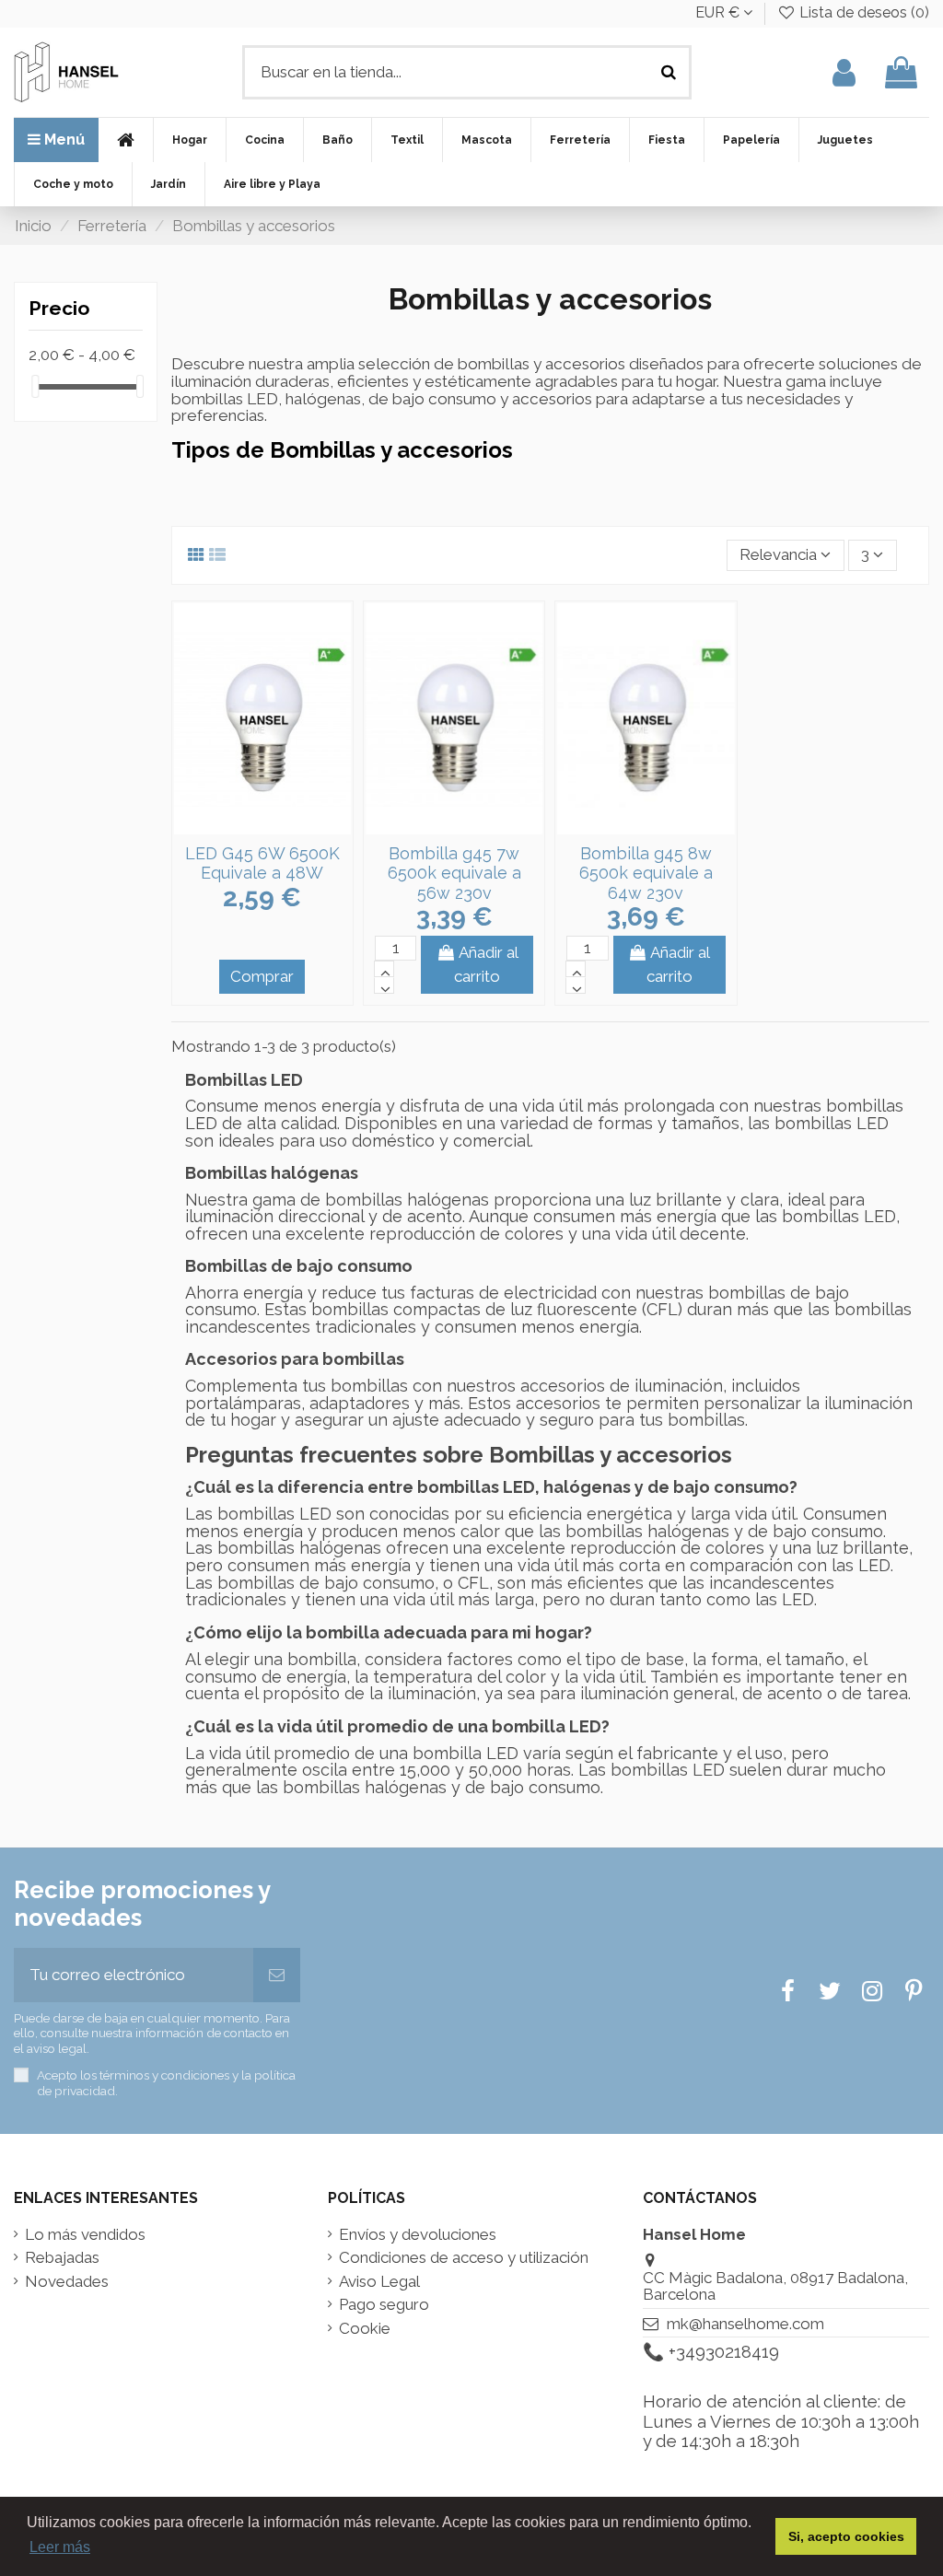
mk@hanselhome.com (745, 2324)
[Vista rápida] (278, 826)
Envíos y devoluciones (418, 2235)
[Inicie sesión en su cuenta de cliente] (844, 72)
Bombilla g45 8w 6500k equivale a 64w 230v (646, 873)
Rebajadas (62, 2258)
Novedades (67, 2282)
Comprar (262, 976)
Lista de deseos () (862, 12)
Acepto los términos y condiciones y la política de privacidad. (166, 2082)
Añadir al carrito (486, 964)
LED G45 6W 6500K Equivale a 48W (262, 863)
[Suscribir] (277, 1976)
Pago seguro (384, 2305)
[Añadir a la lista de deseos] (247, 826)
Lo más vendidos (85, 2235)
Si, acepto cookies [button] (846, 2536)
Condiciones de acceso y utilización (464, 2258)
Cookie (365, 2329)
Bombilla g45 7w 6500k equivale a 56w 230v (454, 873)
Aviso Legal (379, 2282)
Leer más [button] (60, 2547)
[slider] (35, 386)
